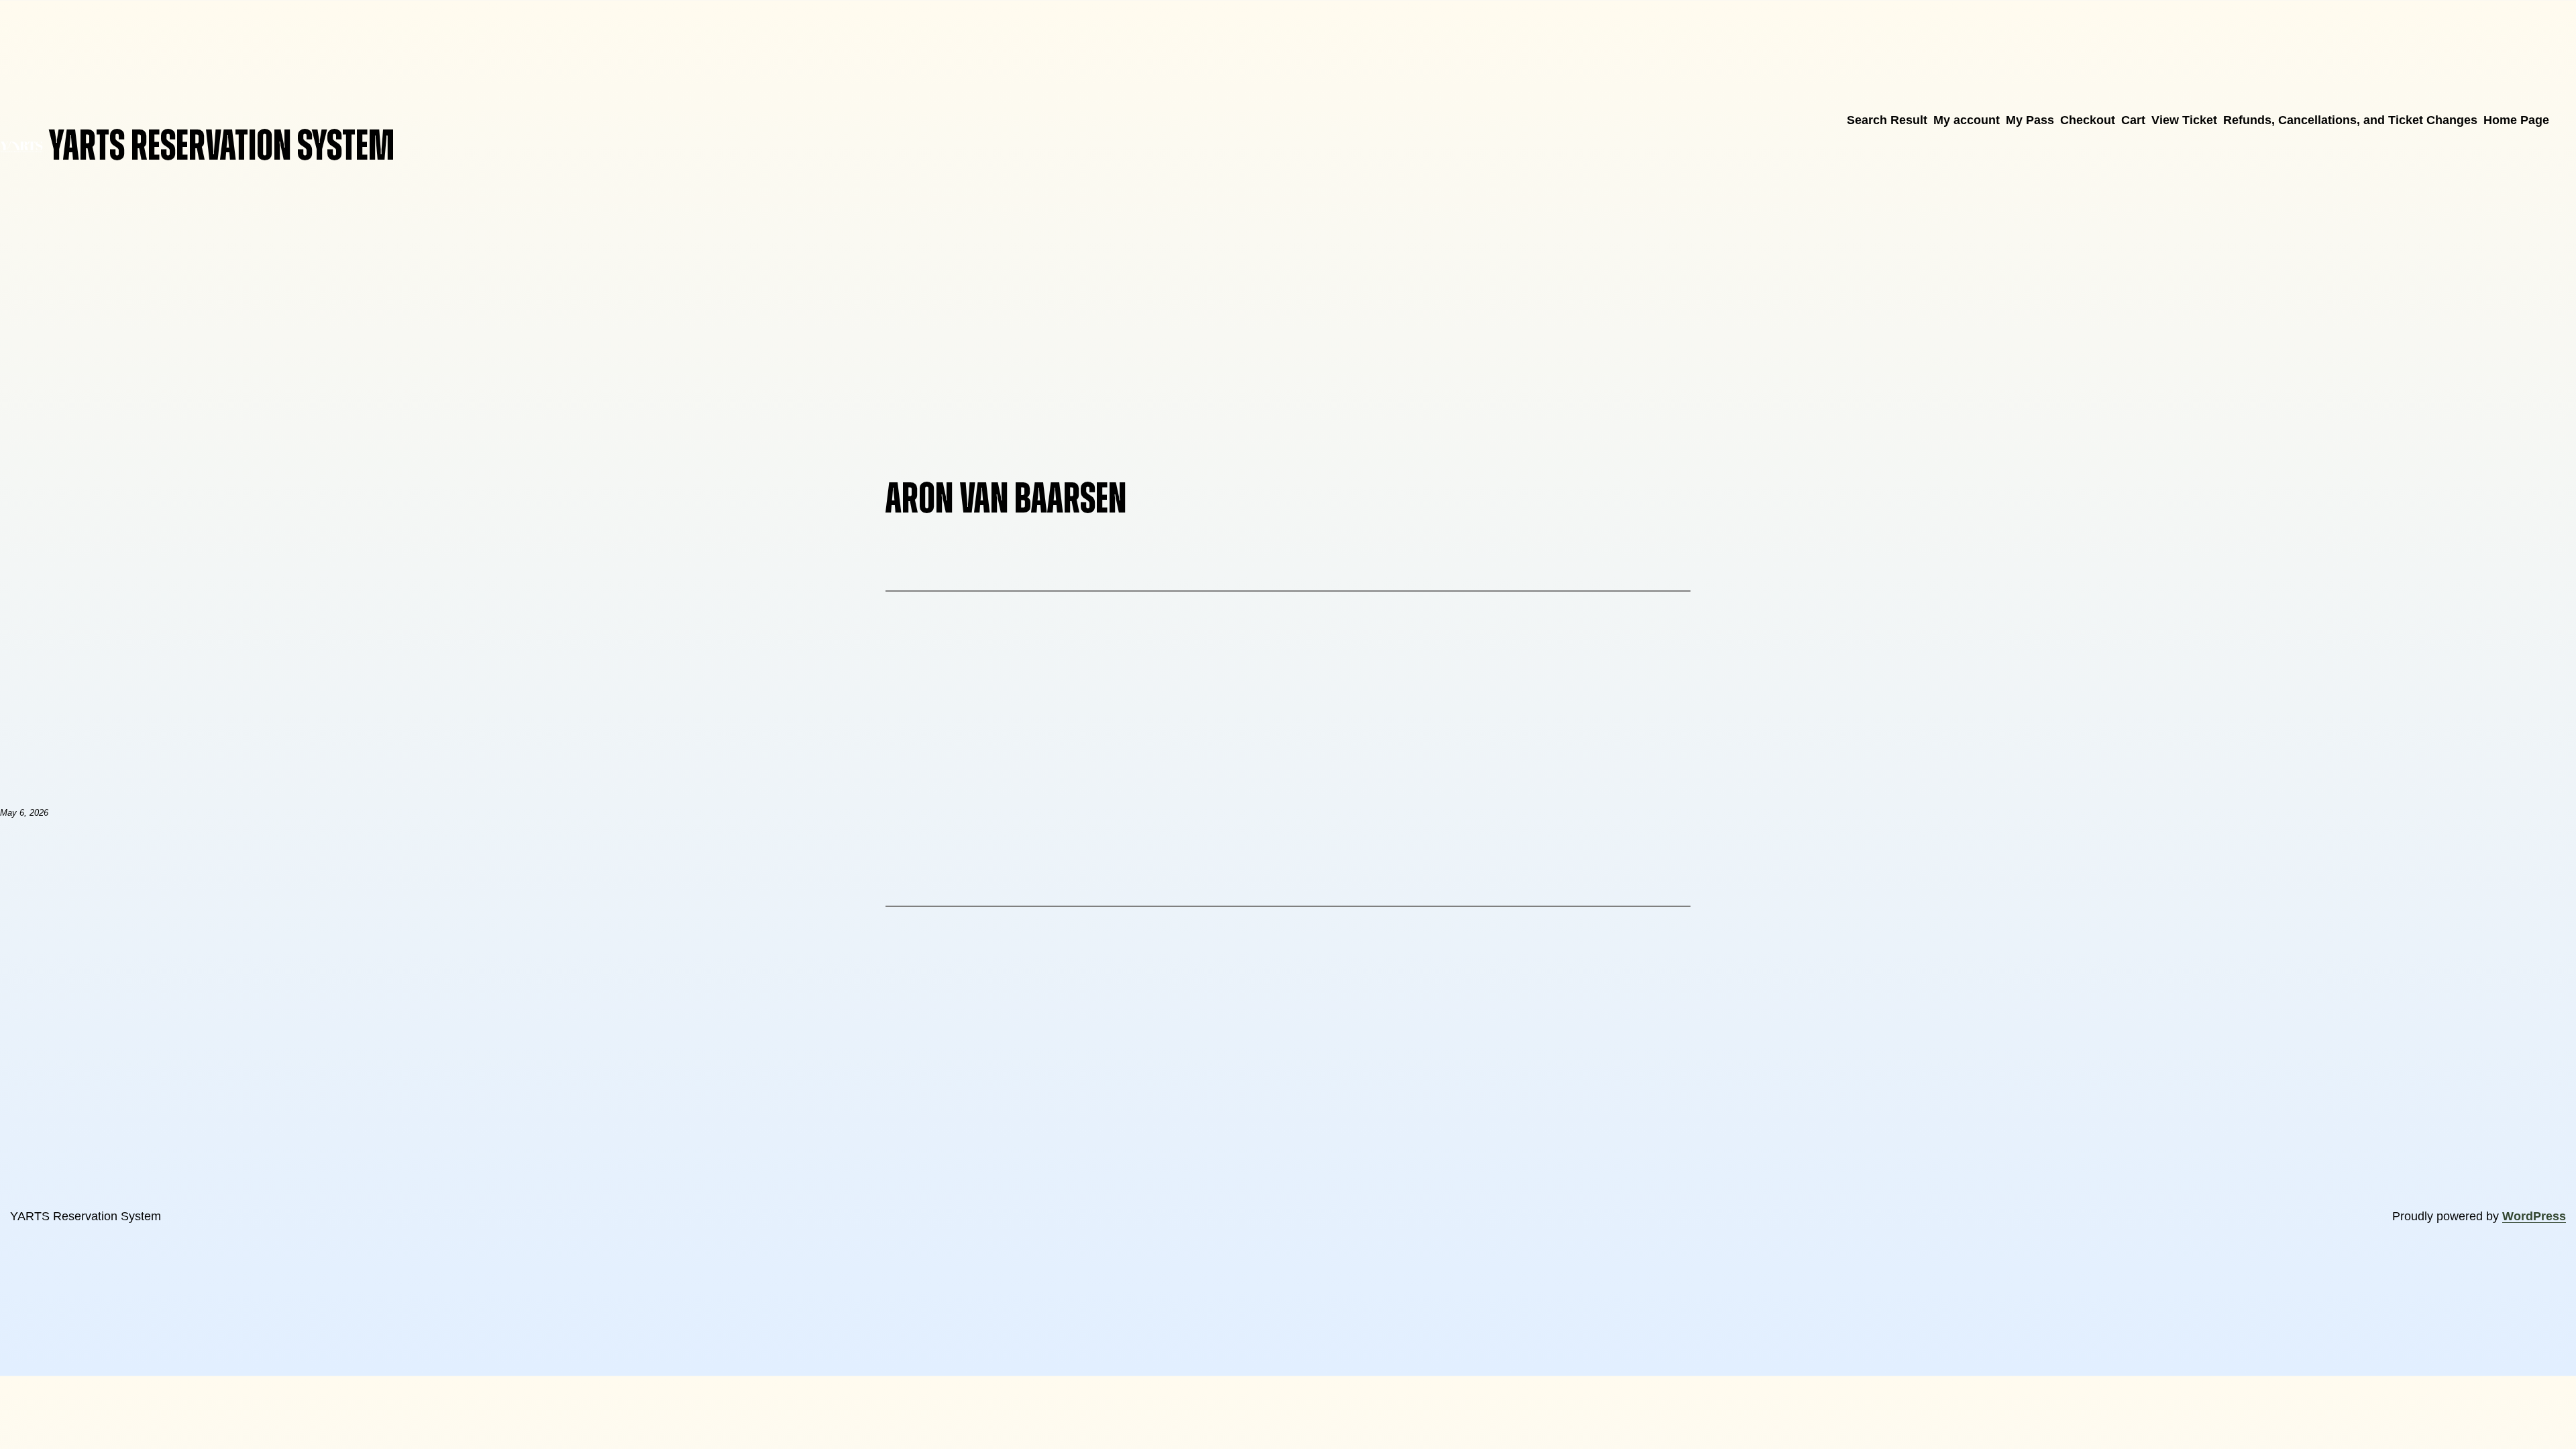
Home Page (2516, 120)
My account (1967, 120)
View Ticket (2184, 120)
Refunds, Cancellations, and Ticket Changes (2350, 120)
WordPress (2534, 1216)
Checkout (2088, 120)
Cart (2133, 120)
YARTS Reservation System (222, 147)
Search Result (1887, 120)
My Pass (2030, 120)
